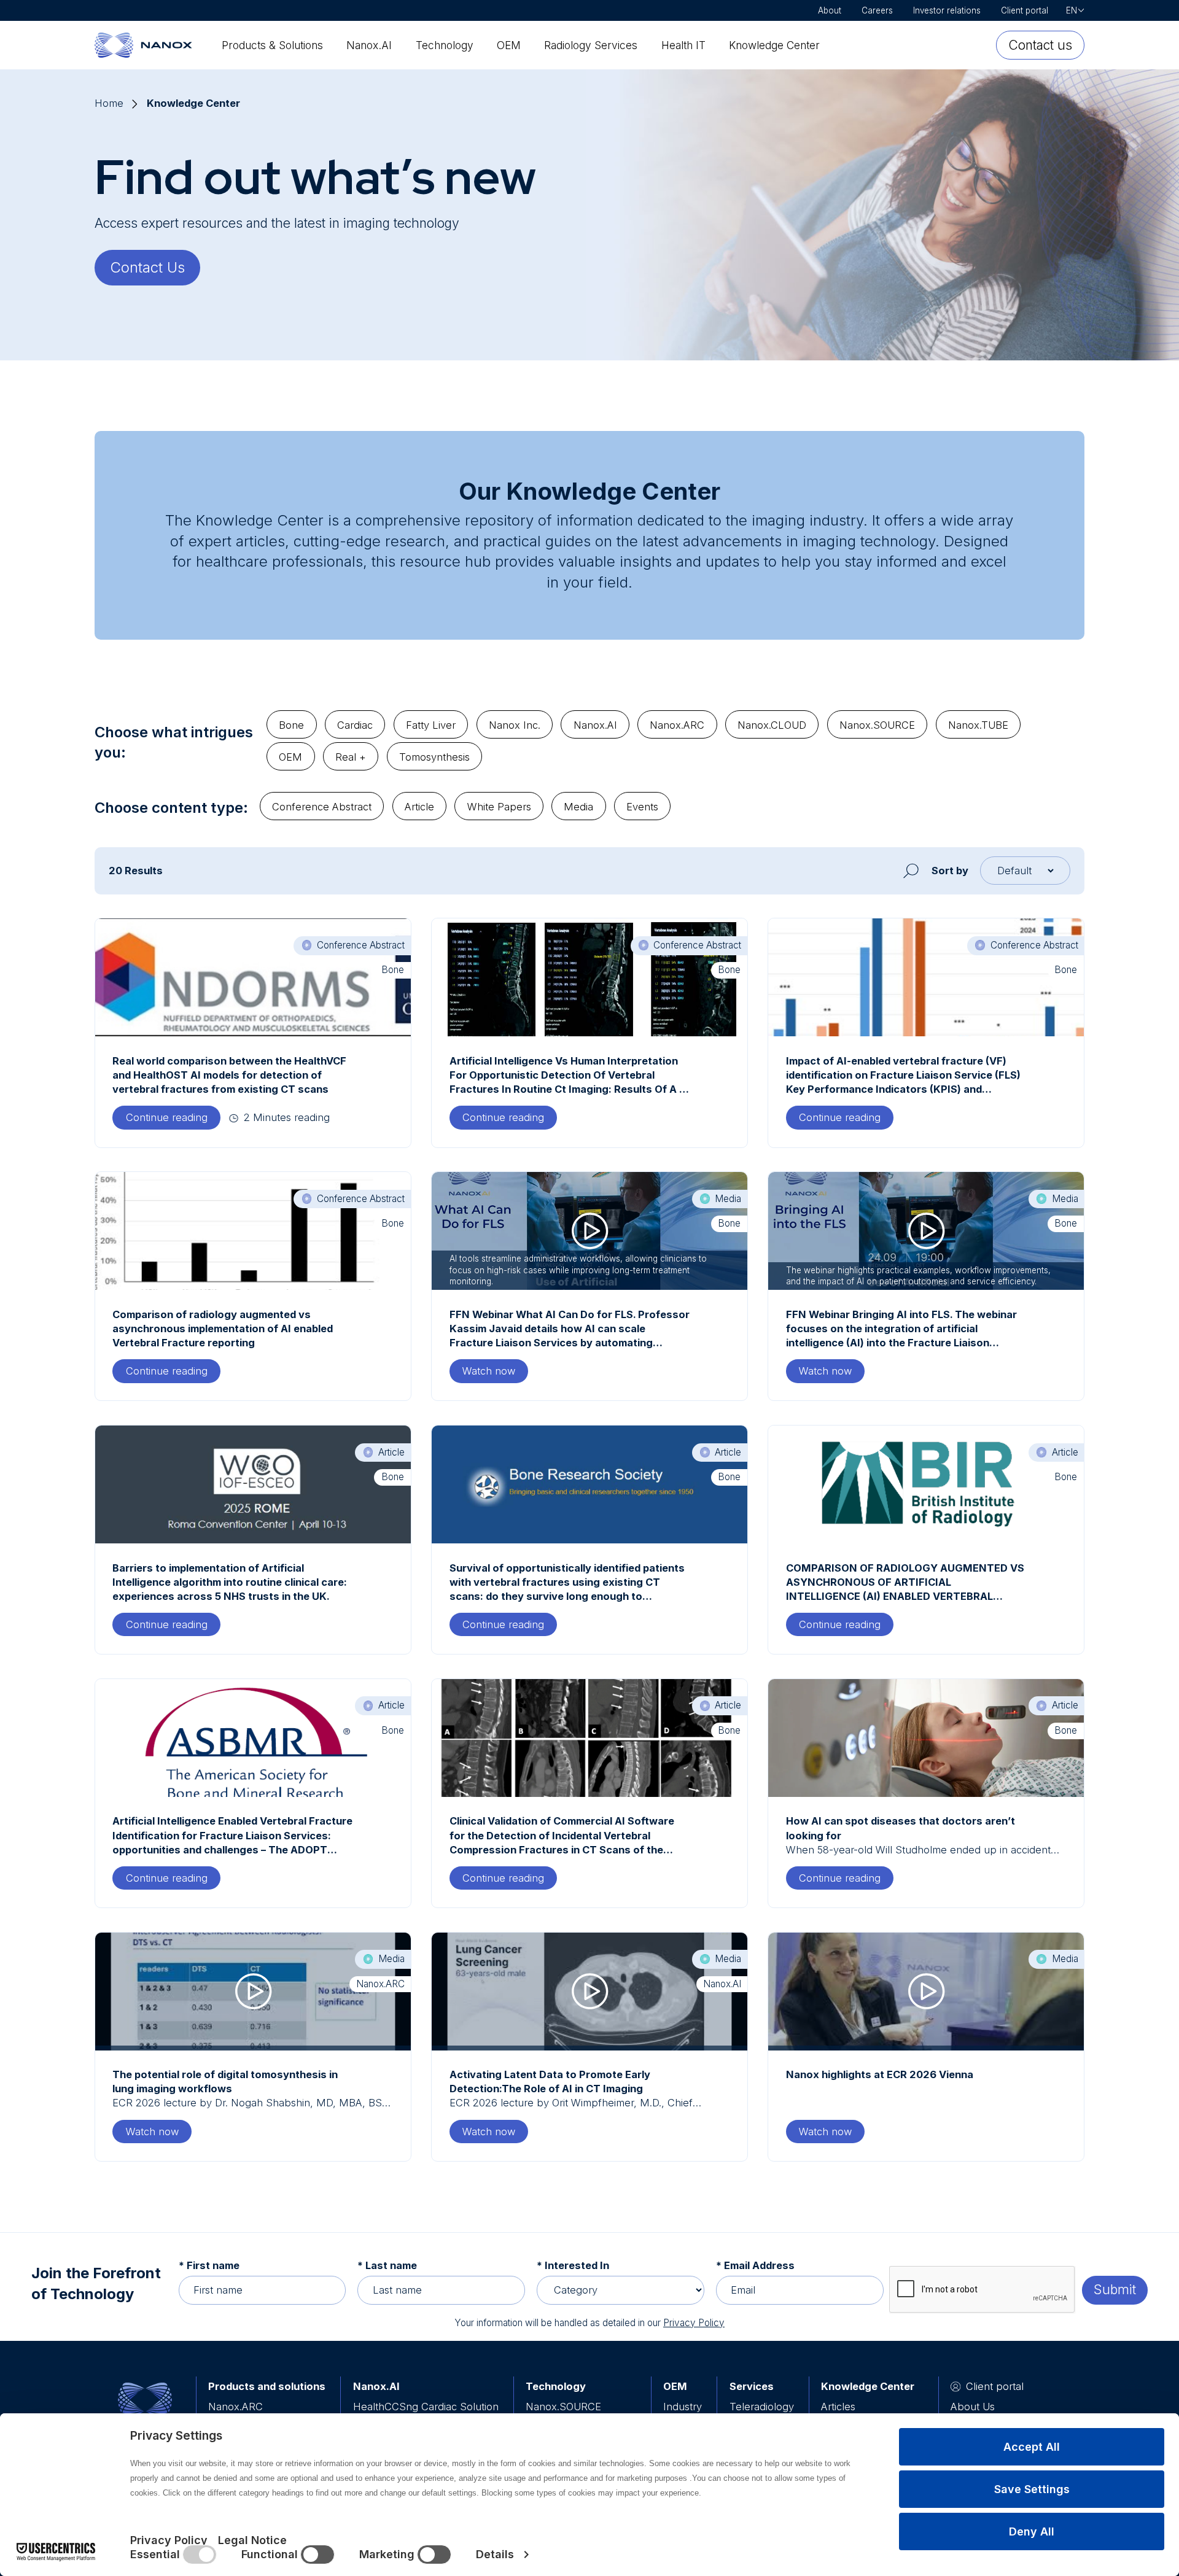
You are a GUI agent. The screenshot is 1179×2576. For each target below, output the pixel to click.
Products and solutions (267, 2386)
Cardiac (355, 725)
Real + (351, 757)
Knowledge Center (774, 45)
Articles (838, 2407)
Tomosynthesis (434, 757)
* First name (209, 2265)
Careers (877, 10)
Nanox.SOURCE (877, 725)
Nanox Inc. (515, 725)
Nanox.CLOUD (772, 725)
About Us (973, 2407)
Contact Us (147, 267)
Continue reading (173, 1117)
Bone (291, 725)
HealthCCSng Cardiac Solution (426, 2407)
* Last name (387, 2265)
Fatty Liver (431, 725)
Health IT (683, 45)
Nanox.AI (369, 45)
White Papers (499, 807)
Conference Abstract (322, 807)
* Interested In (573, 2265)
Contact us (1040, 45)
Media (578, 807)
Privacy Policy (694, 2323)
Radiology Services (591, 45)
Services (752, 2386)
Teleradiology (762, 2407)
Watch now (489, 1371)
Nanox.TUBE (978, 725)
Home (109, 103)
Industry (683, 2407)
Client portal (1025, 10)
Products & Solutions (272, 45)
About (830, 10)
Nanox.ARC (677, 725)
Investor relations (947, 10)
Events (642, 807)
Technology (445, 45)
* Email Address (755, 2265)
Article (419, 807)
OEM (509, 45)
